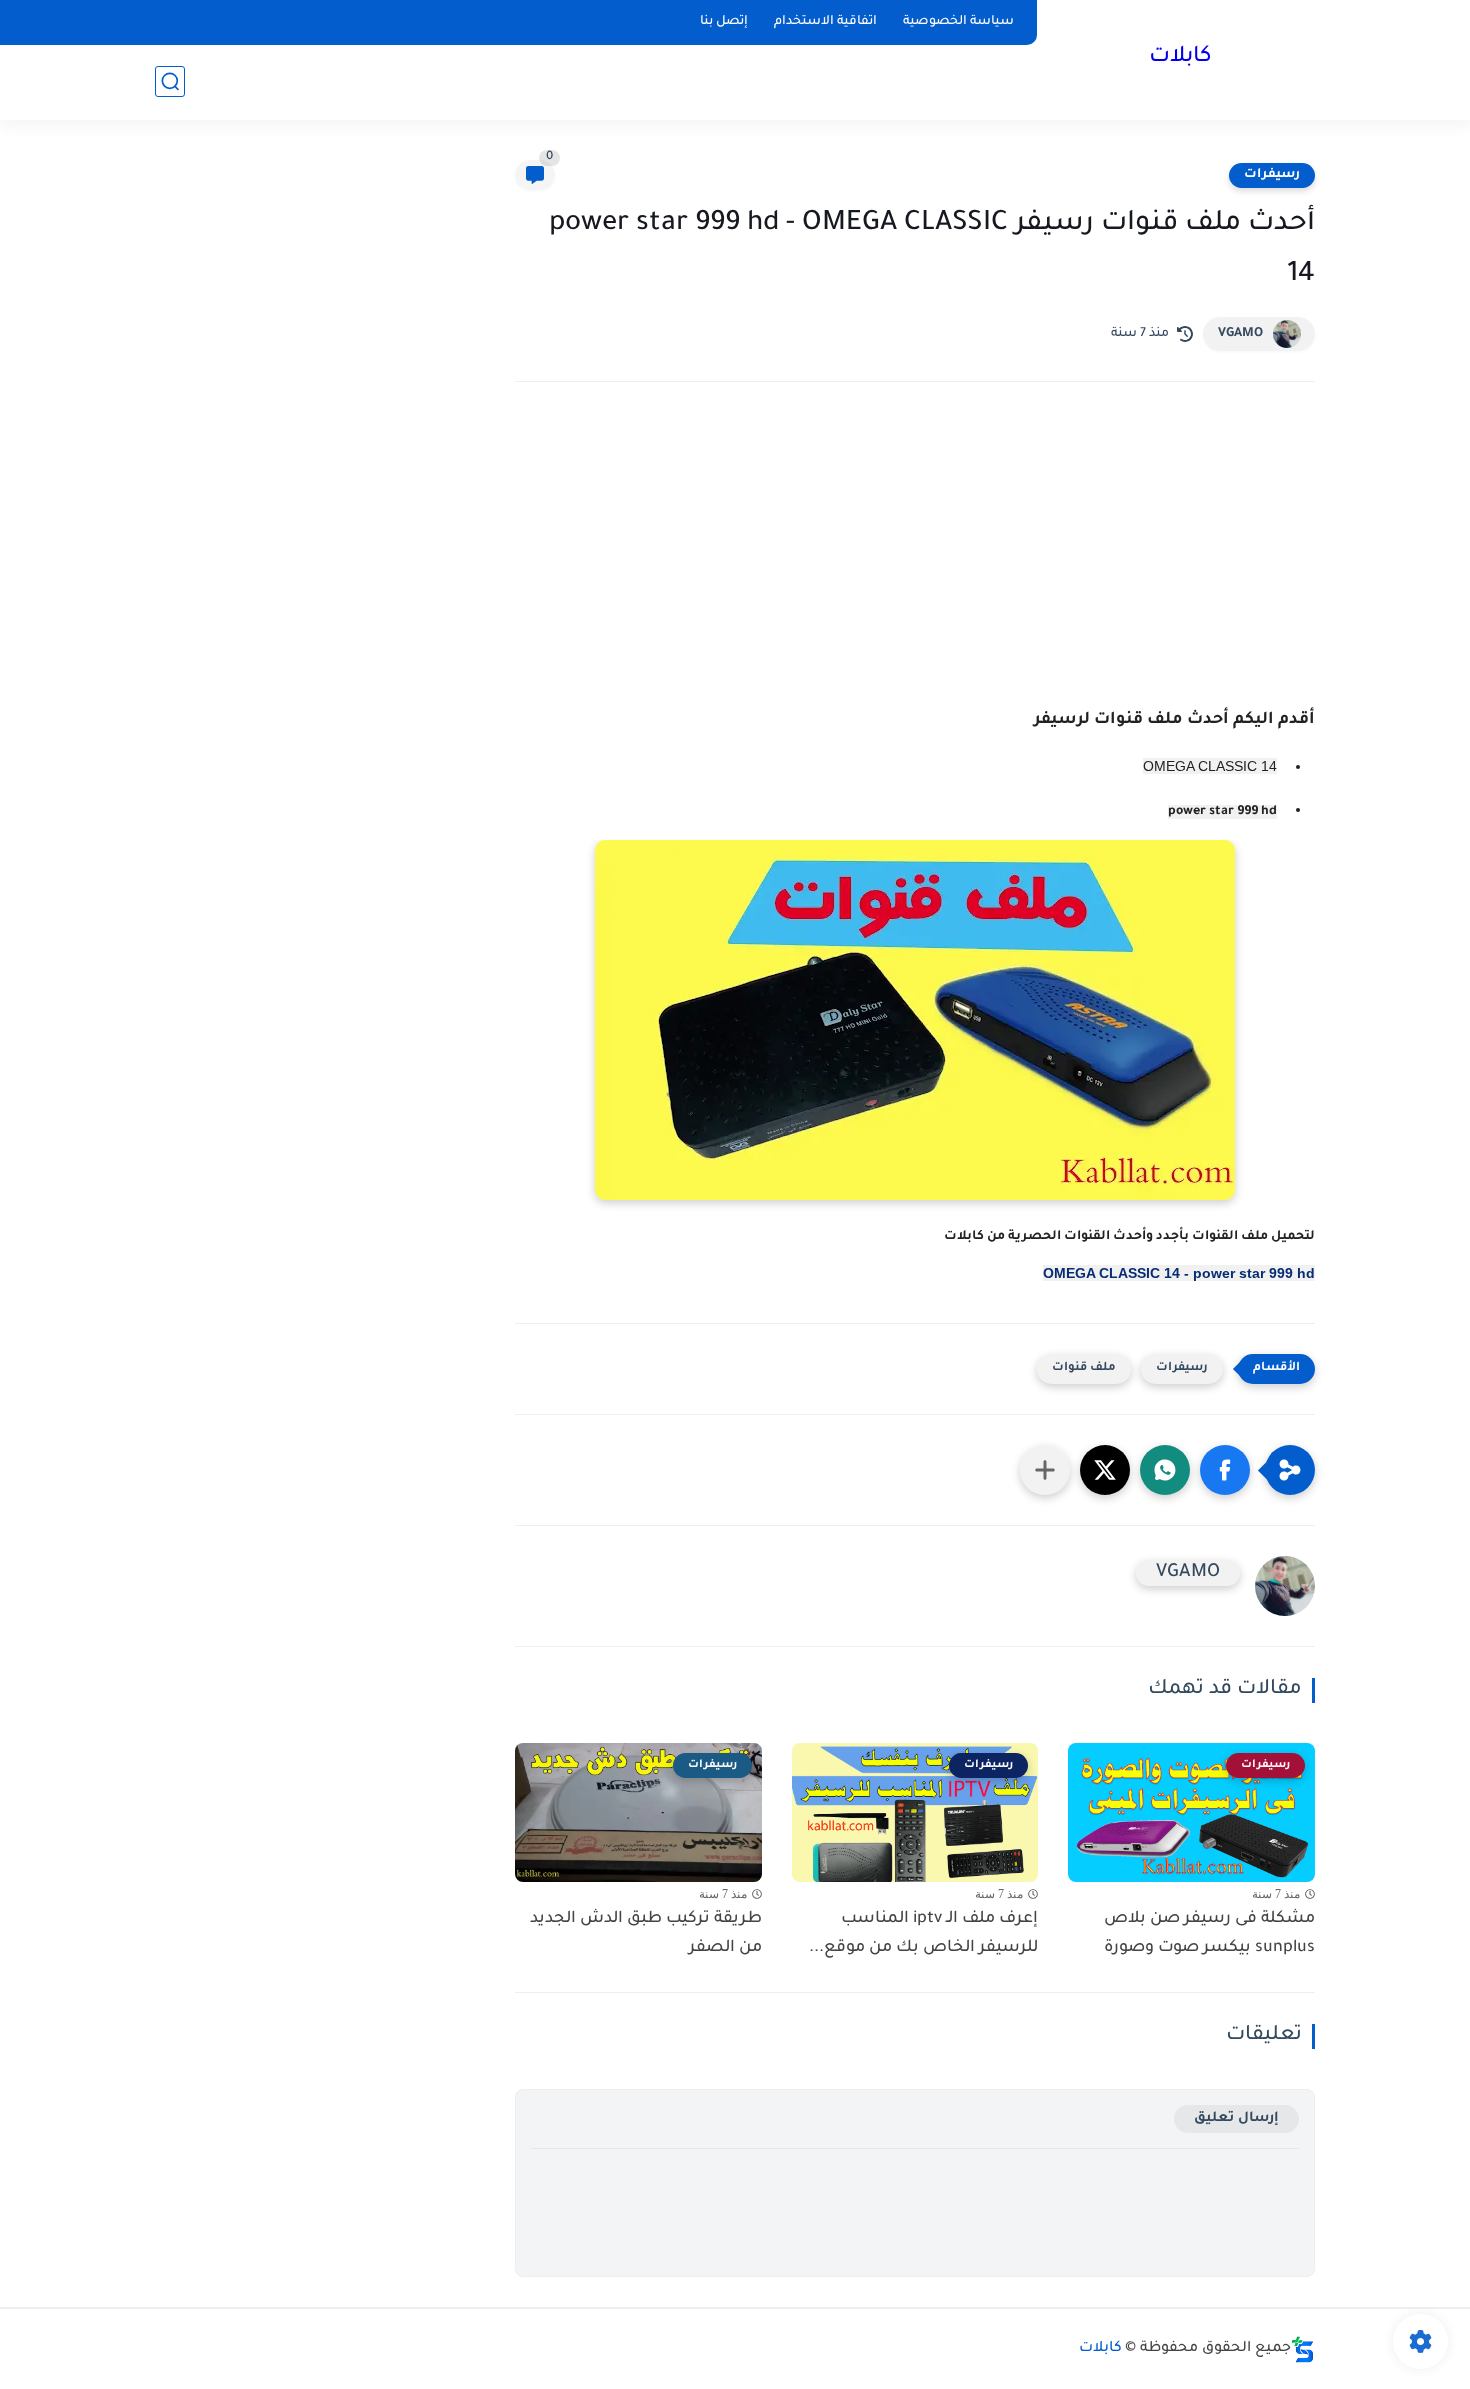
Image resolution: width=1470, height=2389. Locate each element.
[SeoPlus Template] (1303, 2349)
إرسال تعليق (1236, 2118)
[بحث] (170, 81)
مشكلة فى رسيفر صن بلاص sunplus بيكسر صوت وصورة (1209, 1933)
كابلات (1180, 58)
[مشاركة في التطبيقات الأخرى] (1045, 1470)
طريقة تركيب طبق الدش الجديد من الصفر (646, 1933)
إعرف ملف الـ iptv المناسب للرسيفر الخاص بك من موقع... (923, 1933)
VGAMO (1240, 334)
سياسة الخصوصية (958, 22)
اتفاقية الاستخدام (825, 22)
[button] (1225, 1470)
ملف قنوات (1084, 1368)
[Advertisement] (915, 572)
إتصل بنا (724, 22)
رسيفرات (1272, 175)
